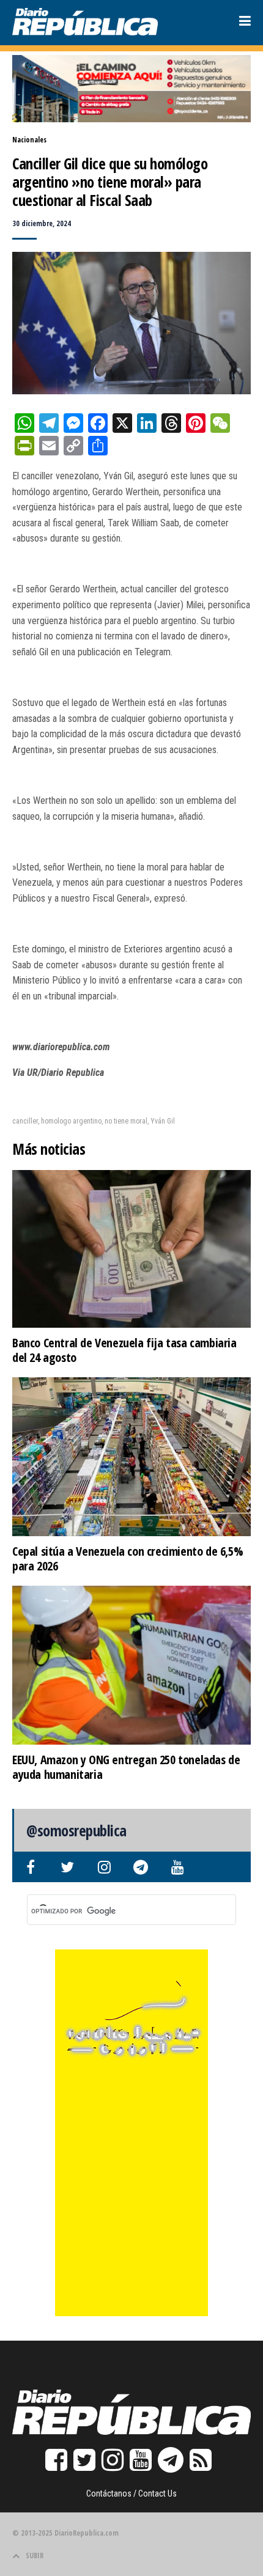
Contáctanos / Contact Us (131, 2493)
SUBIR (35, 2556)
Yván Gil (163, 1121)
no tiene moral (126, 1121)
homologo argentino (71, 1121)
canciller (25, 1121)
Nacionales (29, 140)
